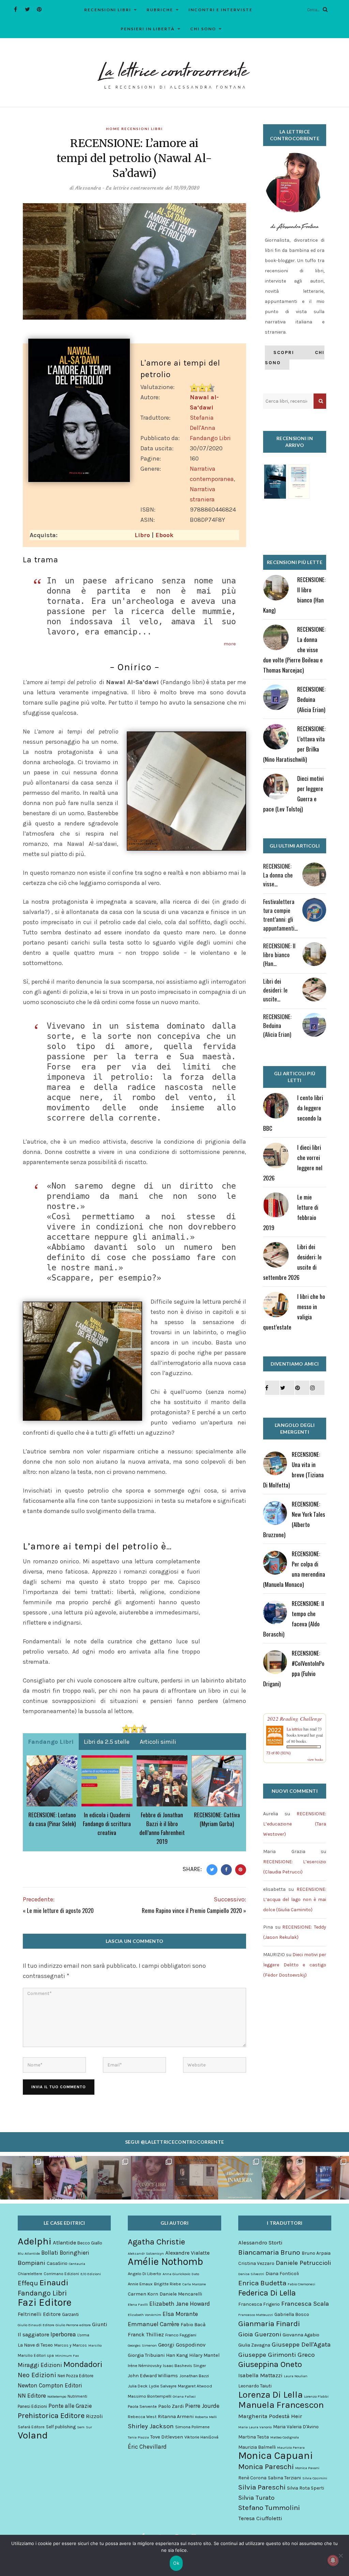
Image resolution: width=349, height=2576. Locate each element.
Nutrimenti (77, 2396)
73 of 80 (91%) (278, 1753)
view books (315, 1759)
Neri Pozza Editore (75, 2376)
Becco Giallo (90, 2243)
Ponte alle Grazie (70, 2406)
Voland (33, 2435)
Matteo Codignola (285, 2437)
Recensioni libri (108, 10)
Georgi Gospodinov (182, 2345)
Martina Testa (254, 2437)
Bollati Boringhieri (65, 2253)
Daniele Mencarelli (181, 2294)
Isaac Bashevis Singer (184, 2365)
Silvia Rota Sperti (306, 2488)
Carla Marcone (194, 2284)
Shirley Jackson (151, 2426)
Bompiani (32, 2263)
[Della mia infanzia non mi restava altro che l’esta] (284, 2178)
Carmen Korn (143, 2294)
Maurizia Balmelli (257, 2447)
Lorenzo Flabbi (316, 2396)
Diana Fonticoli (282, 2274)
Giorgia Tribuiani (146, 2355)
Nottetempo (57, 2396)
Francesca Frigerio (259, 2304)
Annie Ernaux (140, 2284)
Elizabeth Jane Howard (180, 2304)
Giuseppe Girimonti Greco (276, 2355)
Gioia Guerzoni (260, 2334)
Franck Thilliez (146, 2334)
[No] (340, 2556)
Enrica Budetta (262, 2283)
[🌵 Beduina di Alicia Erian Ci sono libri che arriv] (65, 2178)
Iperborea (63, 2334)
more (230, 644)
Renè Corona (252, 2478)
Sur (89, 2427)
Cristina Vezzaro (256, 2263)
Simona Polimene (192, 2427)
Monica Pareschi (266, 2467)
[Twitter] (27, 9)
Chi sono (203, 29)
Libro (142, 535)
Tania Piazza (138, 2437)
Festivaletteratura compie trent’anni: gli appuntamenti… (280, 915)
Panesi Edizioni (32, 2406)
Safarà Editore (31, 2427)
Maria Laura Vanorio (255, 2427)
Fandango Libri (210, 438)
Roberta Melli (206, 2417)
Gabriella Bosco (292, 2314)
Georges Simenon (142, 2345)
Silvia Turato (256, 2498)
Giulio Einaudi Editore (36, 2325)
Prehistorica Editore (51, 2416)
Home (113, 129)
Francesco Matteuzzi (256, 2315)
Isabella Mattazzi (260, 2375)
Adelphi (35, 2241)
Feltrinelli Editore (39, 2314)
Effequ (28, 2283)
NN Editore (32, 2396)
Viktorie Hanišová (201, 2437)
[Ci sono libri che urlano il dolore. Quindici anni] (109, 2178)
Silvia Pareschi (262, 2487)
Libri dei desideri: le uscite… (275, 990)
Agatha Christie (156, 2242)
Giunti (100, 2324)
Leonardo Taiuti (255, 2386)
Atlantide (64, 2243)
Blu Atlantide (29, 2253)
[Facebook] (16, 9)
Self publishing (61, 2427)
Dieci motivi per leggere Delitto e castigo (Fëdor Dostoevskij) (295, 1965)
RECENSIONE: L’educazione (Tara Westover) (295, 1824)
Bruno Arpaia (316, 2253)
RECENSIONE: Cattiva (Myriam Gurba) (217, 1819)
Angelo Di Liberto (145, 2274)
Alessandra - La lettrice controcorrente (120, 188)
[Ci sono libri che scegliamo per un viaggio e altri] (240, 2178)
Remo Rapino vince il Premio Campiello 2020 (192, 1910)
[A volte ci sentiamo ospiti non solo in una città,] (327, 2178)
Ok (176, 2563)
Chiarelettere (30, 2274)
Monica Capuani (276, 2456)
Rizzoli (94, 2416)
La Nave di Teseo (35, 2345)
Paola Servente (142, 2406)
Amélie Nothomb (165, 2261)
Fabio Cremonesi (301, 2284)
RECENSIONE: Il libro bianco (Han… (279, 955)
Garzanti (70, 2314)
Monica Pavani (307, 2468)
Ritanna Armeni (176, 2417)
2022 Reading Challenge (295, 1719)
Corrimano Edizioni (61, 2274)
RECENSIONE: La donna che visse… (278, 875)
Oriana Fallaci (184, 2396)
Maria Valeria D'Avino (296, 2427)
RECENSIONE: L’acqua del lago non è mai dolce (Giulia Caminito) (295, 1899)
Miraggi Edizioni (40, 2365)
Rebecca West (142, 2417)
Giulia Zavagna (254, 2345)
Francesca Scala (305, 2304)
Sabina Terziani (284, 2478)
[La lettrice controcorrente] (174, 75)
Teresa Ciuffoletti (260, 2518)
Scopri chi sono (295, 358)
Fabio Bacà (193, 2325)
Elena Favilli (138, 2305)
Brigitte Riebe (168, 2284)
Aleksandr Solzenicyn (146, 2253)
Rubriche (160, 10)
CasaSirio (57, 2263)
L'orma (83, 2335)
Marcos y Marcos (71, 2345)
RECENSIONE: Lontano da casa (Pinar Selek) (52, 1819)
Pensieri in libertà (148, 29)
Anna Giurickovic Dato (181, 2274)
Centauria (77, 2264)
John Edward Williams (153, 2376)
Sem (81, 2427)
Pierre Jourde (202, 2406)
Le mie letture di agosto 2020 (60, 1910)
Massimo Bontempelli (150, 2396)
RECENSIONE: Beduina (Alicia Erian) (311, 699)
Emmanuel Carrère (154, 2324)
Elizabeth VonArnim (145, 2315)
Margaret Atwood (195, 2386)
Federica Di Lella (267, 2293)
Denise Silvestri (251, 2274)
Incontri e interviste (221, 10)
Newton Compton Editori (50, 2385)
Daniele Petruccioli (303, 2263)
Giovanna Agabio (301, 2335)
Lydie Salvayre (163, 2386)
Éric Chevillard (147, 2447)
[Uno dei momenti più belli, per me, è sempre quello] (196, 2178)
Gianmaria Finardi (269, 2324)
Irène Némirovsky (145, 2365)
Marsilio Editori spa (36, 2355)
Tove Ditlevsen (167, 2437)
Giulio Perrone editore (73, 2325)
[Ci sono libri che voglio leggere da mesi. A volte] (153, 2178)
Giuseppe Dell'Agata (301, 2345)
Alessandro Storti (260, 2243)
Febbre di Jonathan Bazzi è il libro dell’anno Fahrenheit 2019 (162, 1828)
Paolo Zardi (171, 2406)
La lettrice (294, 1729)
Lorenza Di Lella (270, 2395)
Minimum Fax (67, 2356)
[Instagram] (317, 1388)
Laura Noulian (296, 2376)
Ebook (164, 535)
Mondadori (83, 2364)
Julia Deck (138, 2386)
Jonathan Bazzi (194, 2376)
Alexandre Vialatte (187, 2253)
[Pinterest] (39, 9)
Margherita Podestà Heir (270, 2416)
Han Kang (177, 2355)
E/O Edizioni (91, 2274)
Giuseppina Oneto (270, 2364)
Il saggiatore (33, 2334)
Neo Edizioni (37, 2375)
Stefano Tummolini (269, 2508)
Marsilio (95, 2345)
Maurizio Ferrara (291, 2448)
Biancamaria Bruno (269, 2252)
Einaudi (54, 2283)
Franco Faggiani (181, 2335)
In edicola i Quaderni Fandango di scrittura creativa (107, 1824)
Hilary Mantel (204, 2355)
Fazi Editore (45, 2302)
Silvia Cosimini (315, 2478)
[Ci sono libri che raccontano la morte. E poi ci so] (22, 2178)
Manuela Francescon (281, 2405)
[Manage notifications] (333, 2560)
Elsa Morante (180, 2314)
